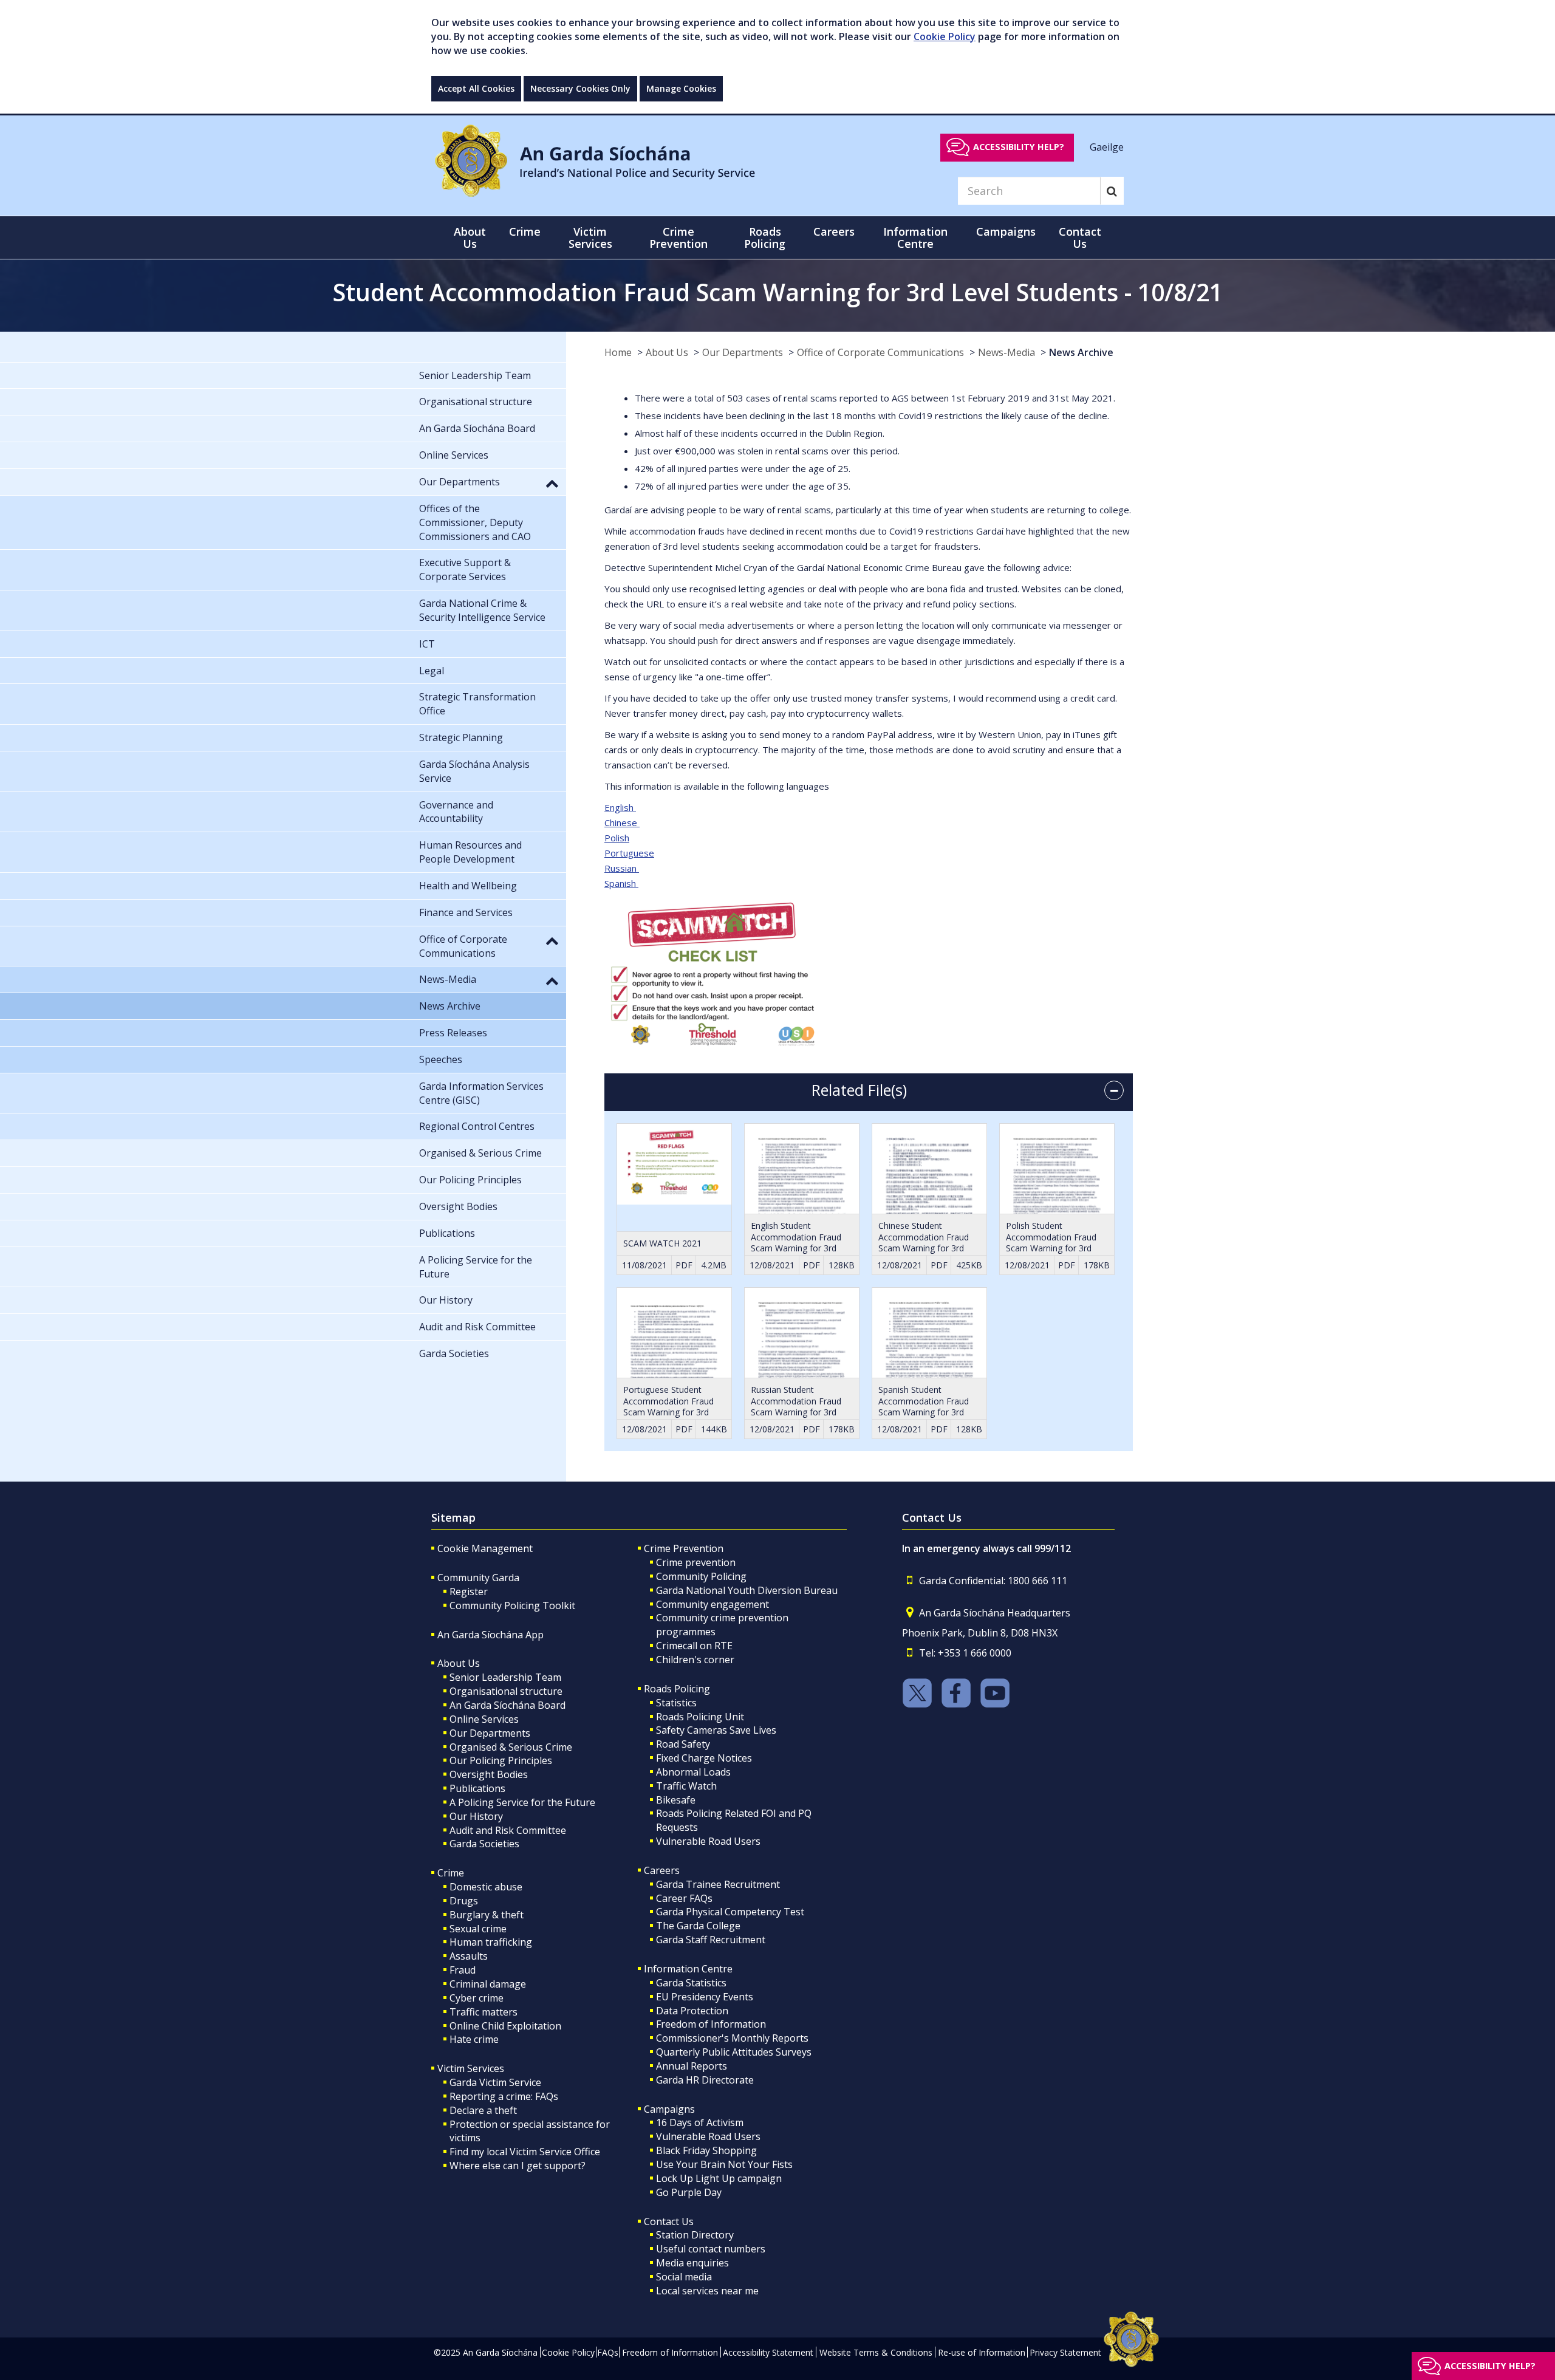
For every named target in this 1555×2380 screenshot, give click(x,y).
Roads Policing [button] (765, 238)
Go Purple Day (689, 2192)
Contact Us (669, 2221)
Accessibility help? (1019, 147)
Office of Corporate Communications (880, 352)
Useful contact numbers (711, 2249)
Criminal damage (488, 1984)
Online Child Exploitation (505, 2026)
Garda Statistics (691, 1983)
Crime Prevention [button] (678, 238)
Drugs (464, 1901)
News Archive (1081, 352)
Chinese (622, 822)
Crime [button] (525, 231)
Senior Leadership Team (505, 1677)
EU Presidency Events (705, 1997)
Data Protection (692, 2011)
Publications (477, 1788)
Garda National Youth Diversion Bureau (747, 1590)
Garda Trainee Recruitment (718, 1884)
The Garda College (698, 1926)
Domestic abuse (486, 1887)
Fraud (463, 1970)
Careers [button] (834, 231)
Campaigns (669, 2109)
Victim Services (471, 2068)
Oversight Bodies (489, 1774)
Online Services (484, 1719)
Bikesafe (676, 1800)
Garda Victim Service (495, 2082)
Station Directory (695, 2235)
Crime (451, 1873)
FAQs (608, 2352)
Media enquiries (692, 2263)
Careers (662, 1870)
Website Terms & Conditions (876, 2352)
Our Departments (743, 352)
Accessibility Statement (768, 2352)
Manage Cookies (681, 88)
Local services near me (707, 2291)
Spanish (621, 883)
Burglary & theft (487, 1915)
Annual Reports (692, 2066)
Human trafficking (491, 1942)
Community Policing (701, 1576)
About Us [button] (470, 238)
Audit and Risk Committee (508, 1830)
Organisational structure (506, 1691)
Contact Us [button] (1080, 238)
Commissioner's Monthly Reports (732, 2038)
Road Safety (683, 1744)
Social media (684, 2277)
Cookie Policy (945, 36)
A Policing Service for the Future (522, 1802)
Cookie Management (485, 1548)
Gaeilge (1107, 146)
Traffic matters (484, 2012)
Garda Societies (484, 1844)
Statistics (676, 1703)
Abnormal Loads (693, 1772)
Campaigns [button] (1006, 231)
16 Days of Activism (700, 2122)
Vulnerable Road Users (708, 1841)
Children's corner (695, 1660)
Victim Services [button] (590, 238)
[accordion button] (1114, 1090)
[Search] (1112, 191)
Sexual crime (478, 1929)
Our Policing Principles (501, 1760)
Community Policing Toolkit (512, 1605)
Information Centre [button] (915, 238)
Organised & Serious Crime (511, 1747)
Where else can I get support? (518, 2166)
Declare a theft (483, 2110)
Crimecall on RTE (694, 1646)
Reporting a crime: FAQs (504, 2096)
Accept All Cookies (476, 88)
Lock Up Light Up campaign (719, 2178)
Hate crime (474, 2039)
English (620, 807)
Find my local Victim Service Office (525, 2152)
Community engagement (713, 1604)
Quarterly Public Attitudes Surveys (734, 2052)
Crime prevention (696, 1562)
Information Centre (688, 1969)
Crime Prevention (684, 1548)
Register (469, 1592)
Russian (622, 868)
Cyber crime (477, 1998)
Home (618, 352)
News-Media (1006, 352)
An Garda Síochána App (490, 1635)
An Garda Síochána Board (508, 1705)
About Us (667, 352)
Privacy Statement (1065, 2352)
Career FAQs (684, 1898)
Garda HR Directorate (705, 2080)
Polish (617, 838)
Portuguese (629, 853)
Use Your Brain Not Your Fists (724, 2164)
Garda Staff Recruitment (711, 1940)
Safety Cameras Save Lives (716, 1730)
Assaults (469, 1956)
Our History (476, 1816)
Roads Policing (677, 1689)
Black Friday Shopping (706, 2150)
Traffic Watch (686, 1786)
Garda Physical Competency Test (730, 1912)
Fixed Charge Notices (704, 1758)
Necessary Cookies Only (580, 88)
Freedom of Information (711, 2024)
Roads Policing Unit (700, 1717)
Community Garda (478, 1578)
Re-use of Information (982, 2352)
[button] (552, 483)
